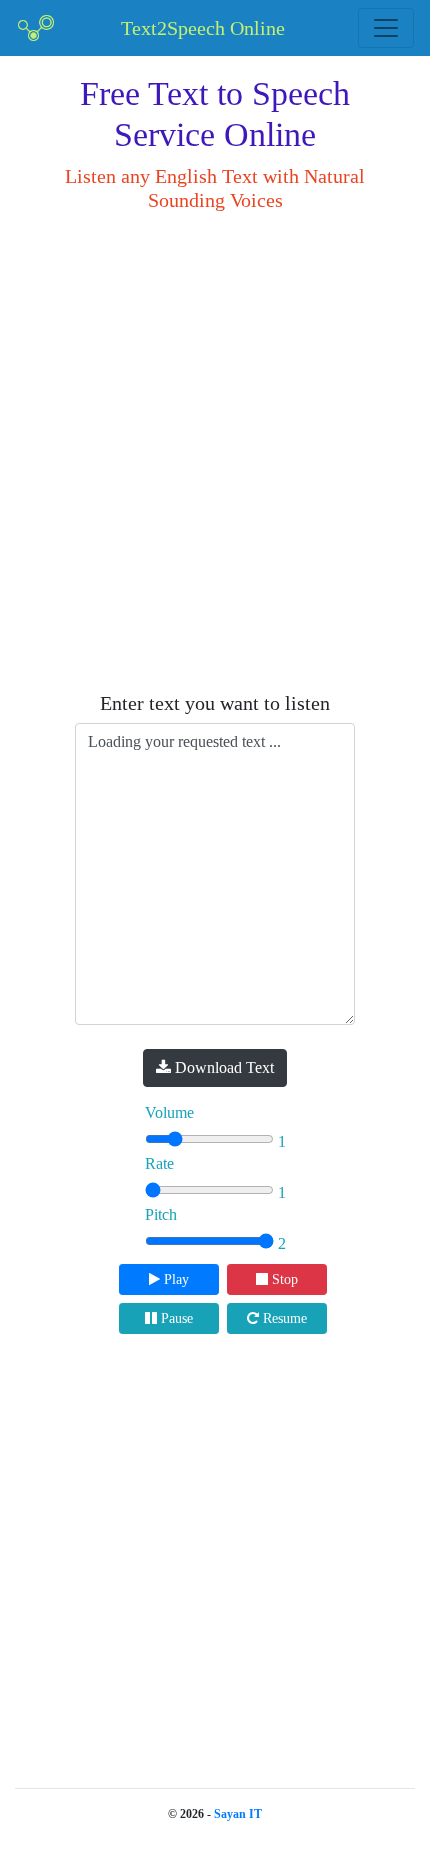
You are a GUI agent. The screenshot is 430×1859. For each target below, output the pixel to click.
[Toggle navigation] (386, 28)
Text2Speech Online (203, 28)
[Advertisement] (215, 452)
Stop (283, 1279)
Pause (175, 1318)
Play (174, 1279)
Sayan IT (238, 1814)
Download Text (222, 1067)
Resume (283, 1318)
